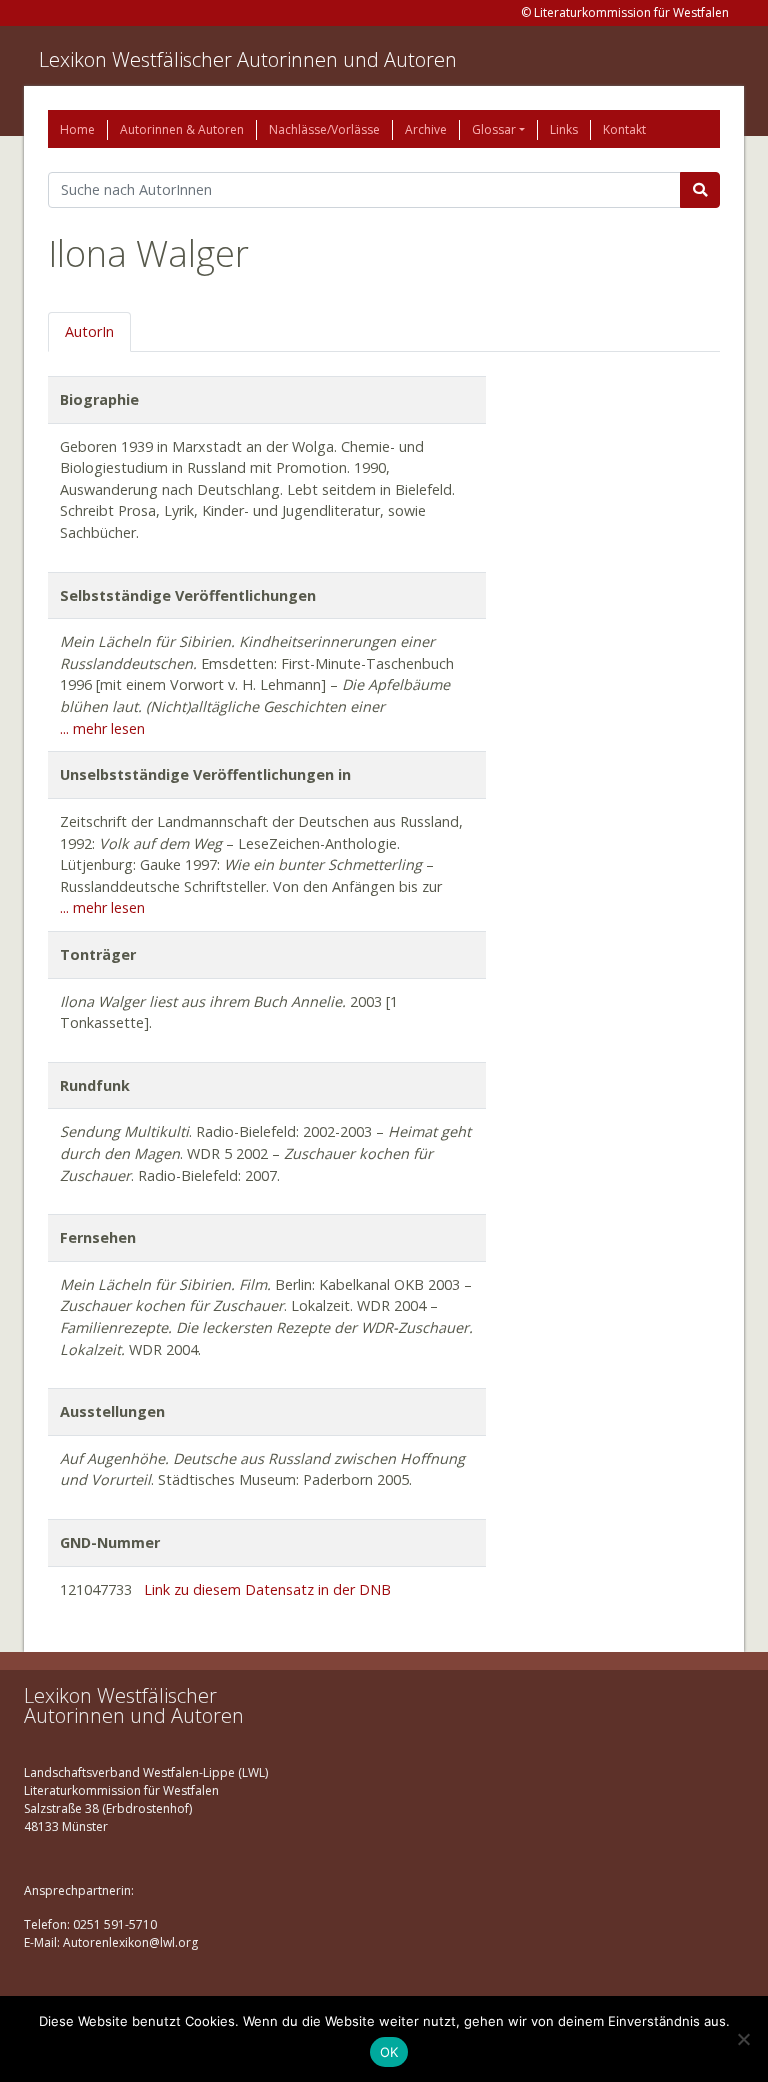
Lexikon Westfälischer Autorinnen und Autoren (248, 59)
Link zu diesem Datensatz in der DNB (267, 1589)
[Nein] (743, 2039)
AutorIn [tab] (89, 331)
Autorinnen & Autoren (182, 129)
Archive (426, 129)
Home (77, 129)
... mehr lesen (102, 728)
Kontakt (624, 129)
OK (389, 2052)
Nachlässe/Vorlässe (324, 129)
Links (564, 129)
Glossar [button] (494, 129)
